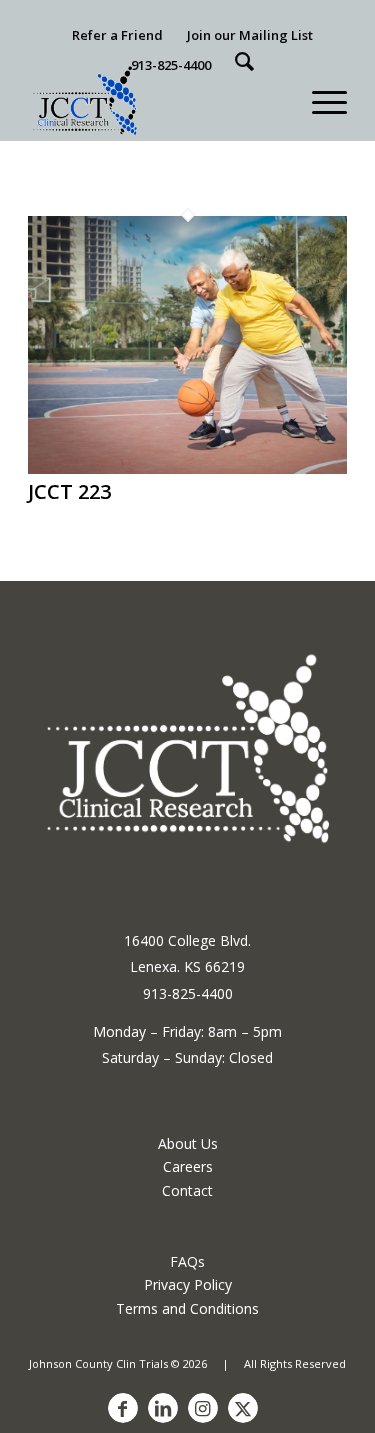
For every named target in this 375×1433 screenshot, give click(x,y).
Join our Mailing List (250, 35)
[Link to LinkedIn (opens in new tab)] (163, 1408)
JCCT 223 (69, 491)
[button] (319, 100)
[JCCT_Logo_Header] (155, 100)
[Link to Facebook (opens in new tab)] (123, 1408)
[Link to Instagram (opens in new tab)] (203, 1408)
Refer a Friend (117, 35)
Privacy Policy (188, 1284)
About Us (188, 1143)
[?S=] (244, 62)
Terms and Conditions (187, 1308)
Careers (188, 1166)
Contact (187, 1190)
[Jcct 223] (187, 468)
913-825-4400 (171, 65)
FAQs (187, 1261)
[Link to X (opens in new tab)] (243, 1408)
